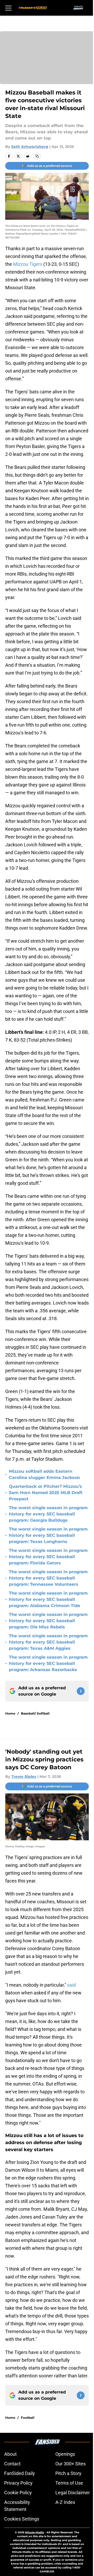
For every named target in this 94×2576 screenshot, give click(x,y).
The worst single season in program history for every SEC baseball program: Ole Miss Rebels (48, 1621)
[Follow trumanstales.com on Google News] (81, 1691)
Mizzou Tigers (28, 264)
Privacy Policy (18, 2483)
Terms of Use (69, 2483)
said (71, 1985)
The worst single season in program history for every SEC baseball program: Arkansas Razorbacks (48, 1663)
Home (10, 1713)
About (10, 2454)
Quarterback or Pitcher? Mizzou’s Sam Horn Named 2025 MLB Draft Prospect (46, 1493)
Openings (65, 2454)
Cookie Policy (18, 2493)
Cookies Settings (22, 2519)
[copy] (37, 156)
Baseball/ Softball (35, 1713)
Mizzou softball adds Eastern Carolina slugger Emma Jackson (44, 1474)
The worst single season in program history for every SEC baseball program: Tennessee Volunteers (48, 1578)
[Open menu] (8, 8)
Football (28, 2418)
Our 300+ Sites (70, 2464)
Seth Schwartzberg (30, 147)
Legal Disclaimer (73, 2493)
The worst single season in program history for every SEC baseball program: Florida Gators (48, 1557)
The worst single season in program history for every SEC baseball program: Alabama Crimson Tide (48, 1599)
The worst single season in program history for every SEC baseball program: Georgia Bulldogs (48, 1514)
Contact (12, 2464)
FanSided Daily (20, 2473)
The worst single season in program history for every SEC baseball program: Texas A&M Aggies (48, 1642)
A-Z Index (65, 2502)
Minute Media (34, 2532)
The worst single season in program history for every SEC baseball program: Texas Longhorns (48, 1535)
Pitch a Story (68, 2473)
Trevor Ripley (24, 1777)
